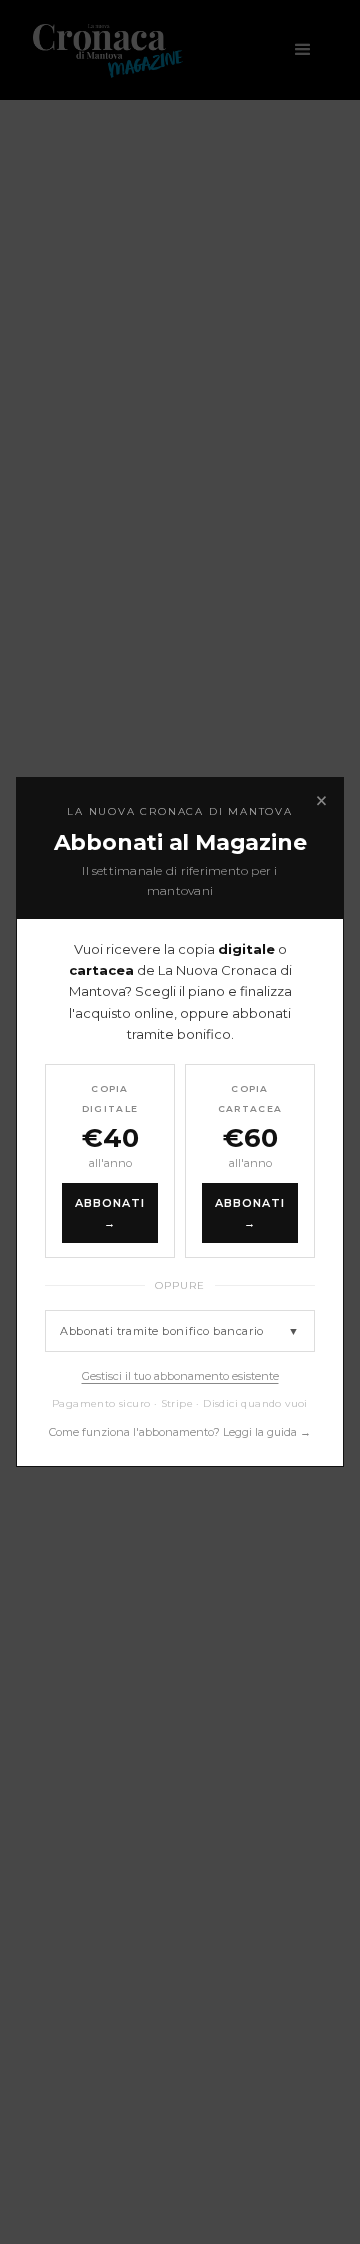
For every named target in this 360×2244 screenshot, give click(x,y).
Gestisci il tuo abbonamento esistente (180, 1376)
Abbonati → (110, 1213)
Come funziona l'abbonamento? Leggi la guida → (180, 1432)
